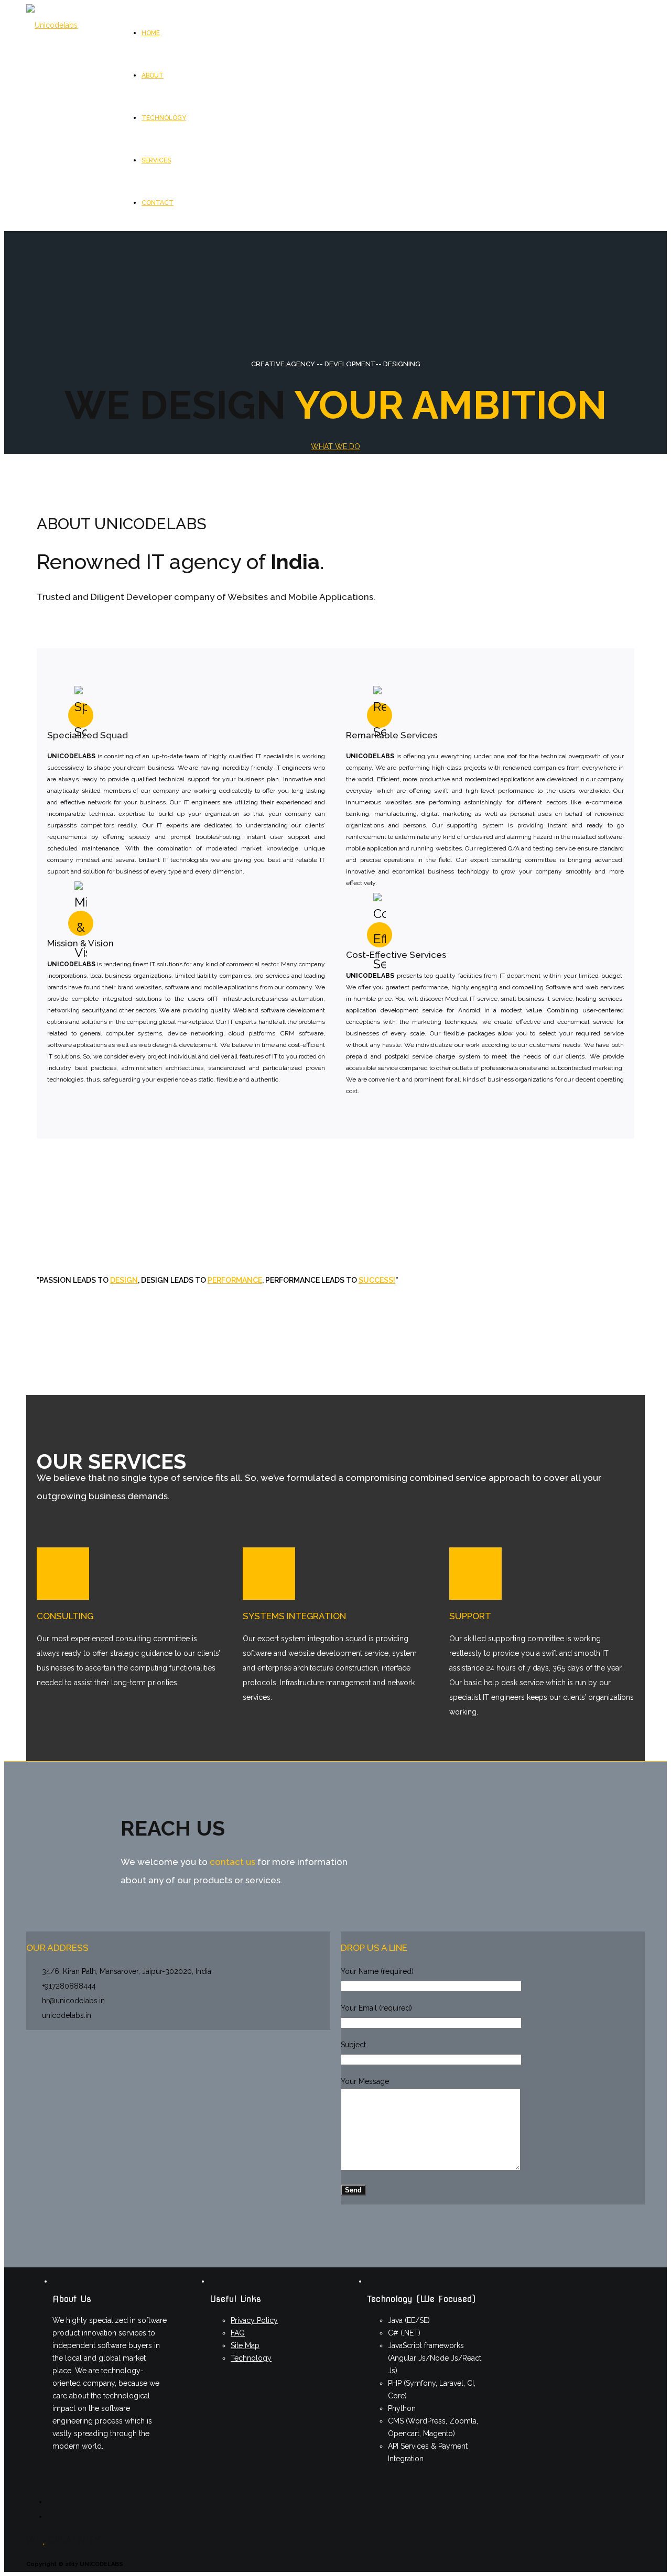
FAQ (238, 2333)
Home (151, 33)
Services (156, 160)
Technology (164, 118)
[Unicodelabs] (52, 25)
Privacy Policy (254, 2320)
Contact (158, 203)
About (153, 75)
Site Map (245, 2345)
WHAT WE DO (335, 446)
